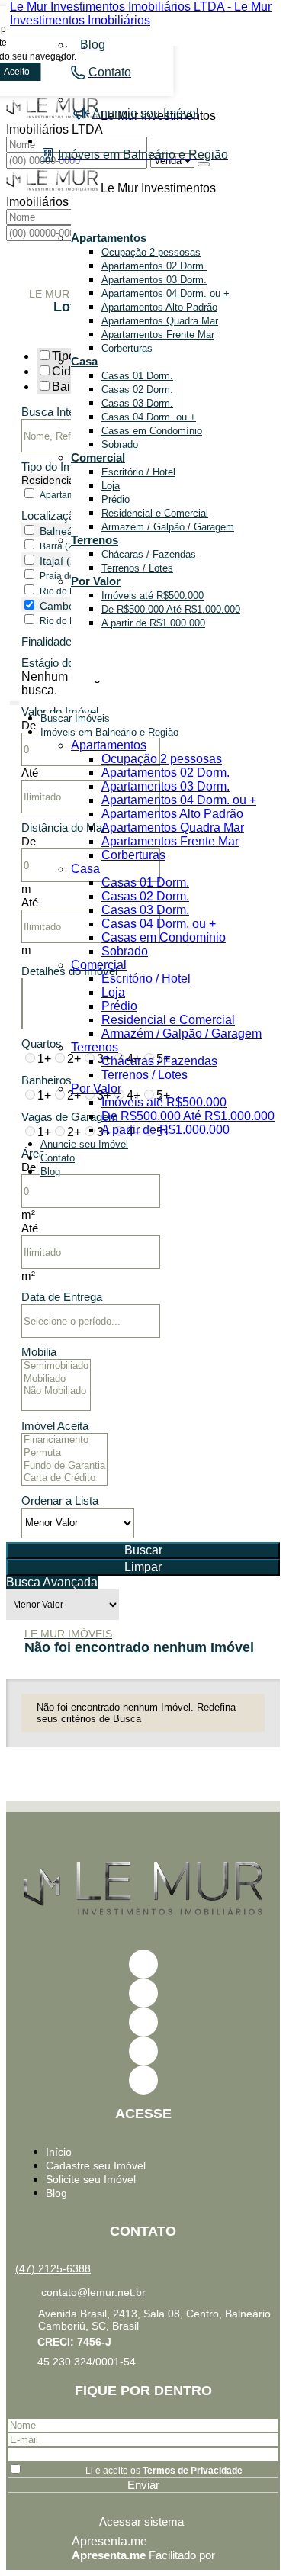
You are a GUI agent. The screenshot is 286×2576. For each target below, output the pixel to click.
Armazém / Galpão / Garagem (168, 527)
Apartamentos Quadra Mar (160, 321)
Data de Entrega (62, 1297)
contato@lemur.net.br (93, 2292)
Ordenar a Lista (60, 1501)
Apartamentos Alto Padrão (159, 307)
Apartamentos (109, 238)
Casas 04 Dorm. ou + (149, 417)
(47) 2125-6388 (53, 2268)
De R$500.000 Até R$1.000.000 (171, 609)
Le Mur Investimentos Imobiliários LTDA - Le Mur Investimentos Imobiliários (141, 13)
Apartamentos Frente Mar (158, 335)
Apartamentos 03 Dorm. (154, 280)
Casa (84, 361)
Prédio (116, 499)
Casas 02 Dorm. (137, 390)
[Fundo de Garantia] (64, 1466)
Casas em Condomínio (152, 431)
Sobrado (120, 444)
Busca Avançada (52, 1582)
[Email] (143, 2022)
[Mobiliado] (56, 1379)
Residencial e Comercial (155, 513)
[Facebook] (143, 1964)
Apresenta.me (109, 2541)
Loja (111, 486)
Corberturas (127, 348)
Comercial (98, 457)
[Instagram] (143, 2051)
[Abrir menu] (14, 700)
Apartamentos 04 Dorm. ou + (165, 293)
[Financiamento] (64, 1440)
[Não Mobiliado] (56, 1391)
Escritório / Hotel (138, 472)
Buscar (143, 1550)
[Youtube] (143, 1993)
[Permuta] (64, 1453)
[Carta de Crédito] (64, 1478)
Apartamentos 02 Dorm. (154, 266)
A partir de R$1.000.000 (153, 623)
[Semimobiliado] (56, 1366)
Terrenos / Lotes (137, 568)
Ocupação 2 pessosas (151, 252)
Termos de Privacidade (193, 2471)
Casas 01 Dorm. (137, 376)
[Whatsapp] (143, 2080)
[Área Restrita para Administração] (143, 2521)
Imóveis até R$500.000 (153, 596)
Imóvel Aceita (55, 1426)
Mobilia (39, 1352)
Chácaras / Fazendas (149, 554)
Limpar (143, 1567)
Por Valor (96, 581)
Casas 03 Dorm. (137, 403)
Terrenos (95, 540)
